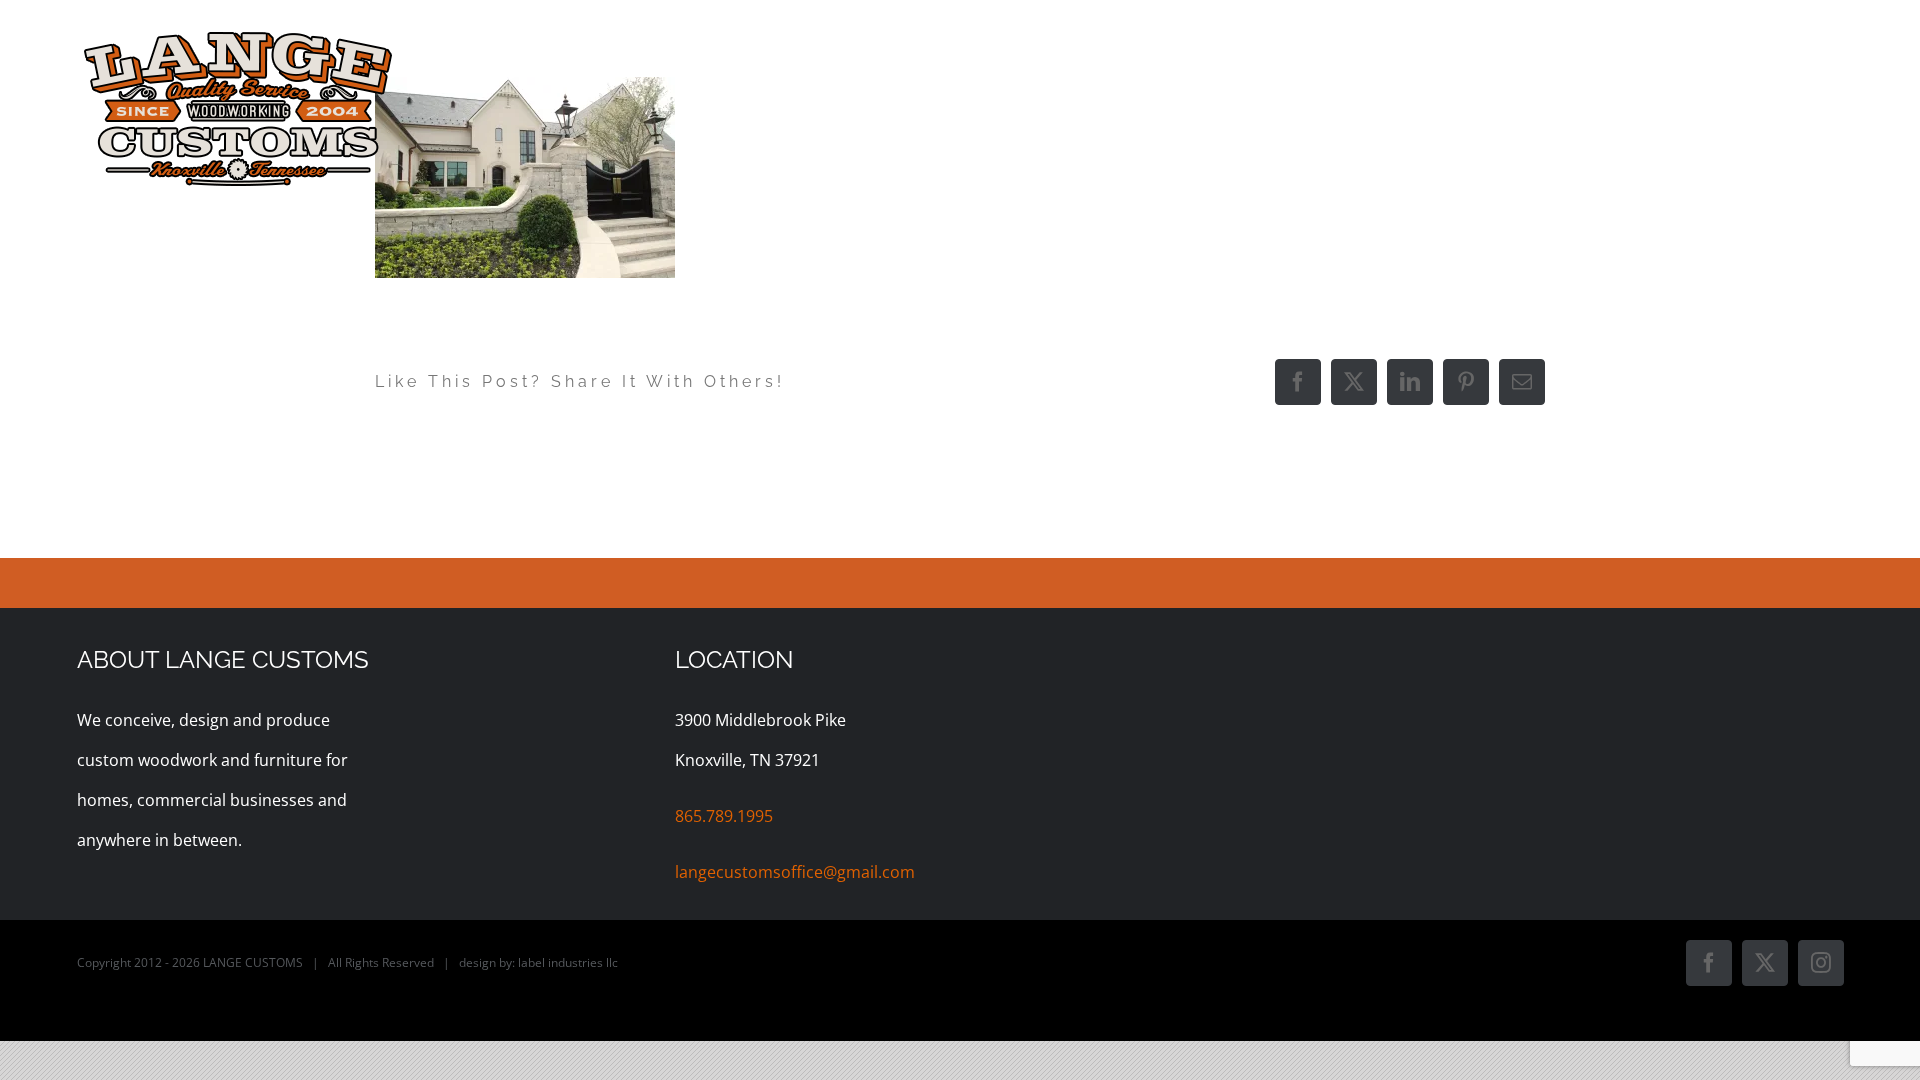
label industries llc (568, 962)
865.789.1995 (724, 816)
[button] (1809, 42)
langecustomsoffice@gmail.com (795, 872)
